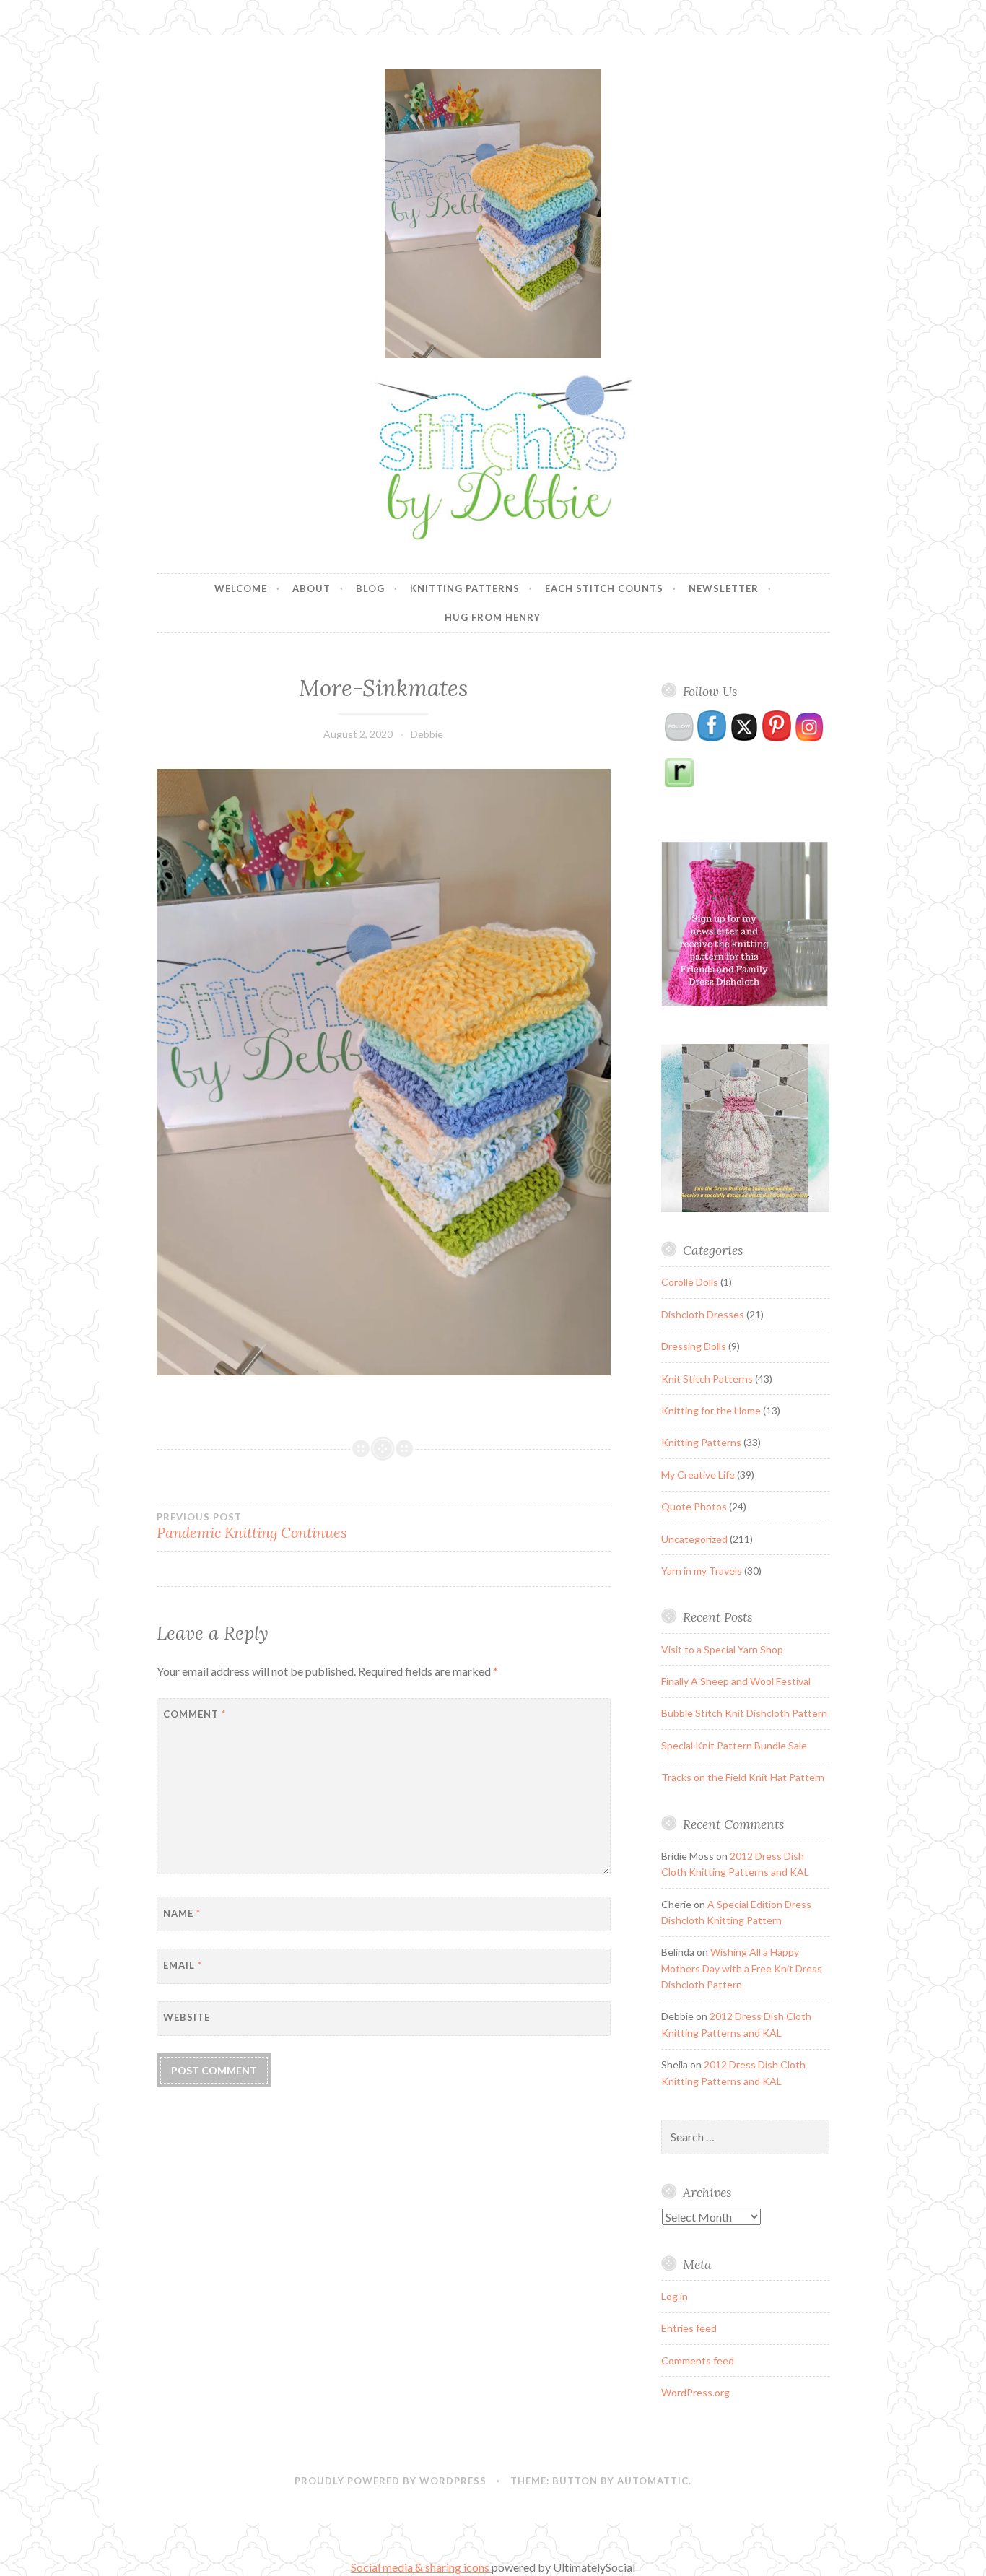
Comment (195, 1714)
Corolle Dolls (690, 1282)
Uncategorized (694, 1539)
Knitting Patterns (465, 588)
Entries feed (689, 2328)
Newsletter (724, 588)
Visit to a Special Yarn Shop (722, 1649)
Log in (675, 2296)
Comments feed (698, 2360)
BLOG (370, 588)
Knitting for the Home (711, 1410)
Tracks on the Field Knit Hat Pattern (743, 1777)
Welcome (241, 588)
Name (182, 1913)
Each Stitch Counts (604, 588)
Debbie (427, 734)
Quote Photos (694, 1506)
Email (183, 1965)
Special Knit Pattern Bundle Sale (734, 1745)
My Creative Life (698, 1475)
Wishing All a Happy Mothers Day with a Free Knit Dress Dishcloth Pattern (742, 1968)
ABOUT (311, 588)
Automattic (653, 2481)
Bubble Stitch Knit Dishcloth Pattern (744, 1713)
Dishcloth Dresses (703, 1314)
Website (187, 2017)
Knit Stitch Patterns (707, 1379)
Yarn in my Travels (702, 1571)
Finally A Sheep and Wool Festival (736, 1681)
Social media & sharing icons (421, 2567)
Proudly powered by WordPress (391, 2481)
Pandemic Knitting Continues (252, 1526)
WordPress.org (695, 2392)
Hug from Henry (493, 617)
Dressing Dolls (694, 1346)
